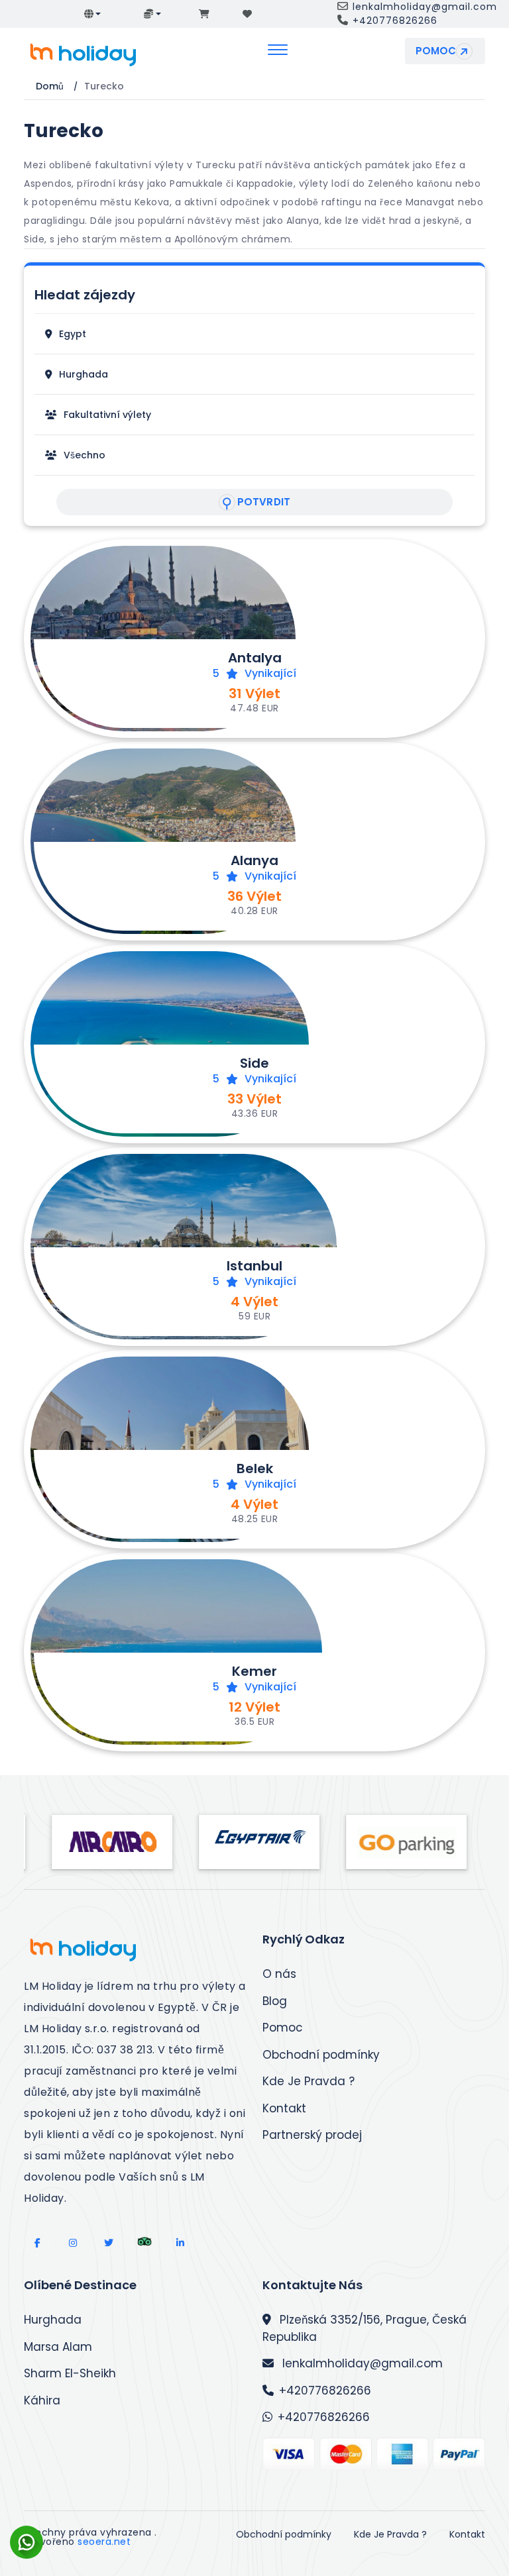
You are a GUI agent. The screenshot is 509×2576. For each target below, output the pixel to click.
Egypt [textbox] (73, 334)
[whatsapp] (27, 2530)
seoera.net (104, 2542)
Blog (275, 2001)
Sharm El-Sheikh (70, 2373)
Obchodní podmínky (321, 2055)
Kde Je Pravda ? (309, 2081)
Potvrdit (264, 502)
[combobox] (73, 334)
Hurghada (53, 2320)
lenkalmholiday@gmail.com (361, 2363)
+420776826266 (325, 2391)
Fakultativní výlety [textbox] (107, 415)
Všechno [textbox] (85, 455)
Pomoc (436, 51)
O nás (279, 1974)
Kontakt (284, 2108)
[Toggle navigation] (278, 51)
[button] (93, 14)
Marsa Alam (58, 2347)
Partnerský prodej (312, 2135)
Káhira (42, 2400)
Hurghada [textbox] (84, 374)
